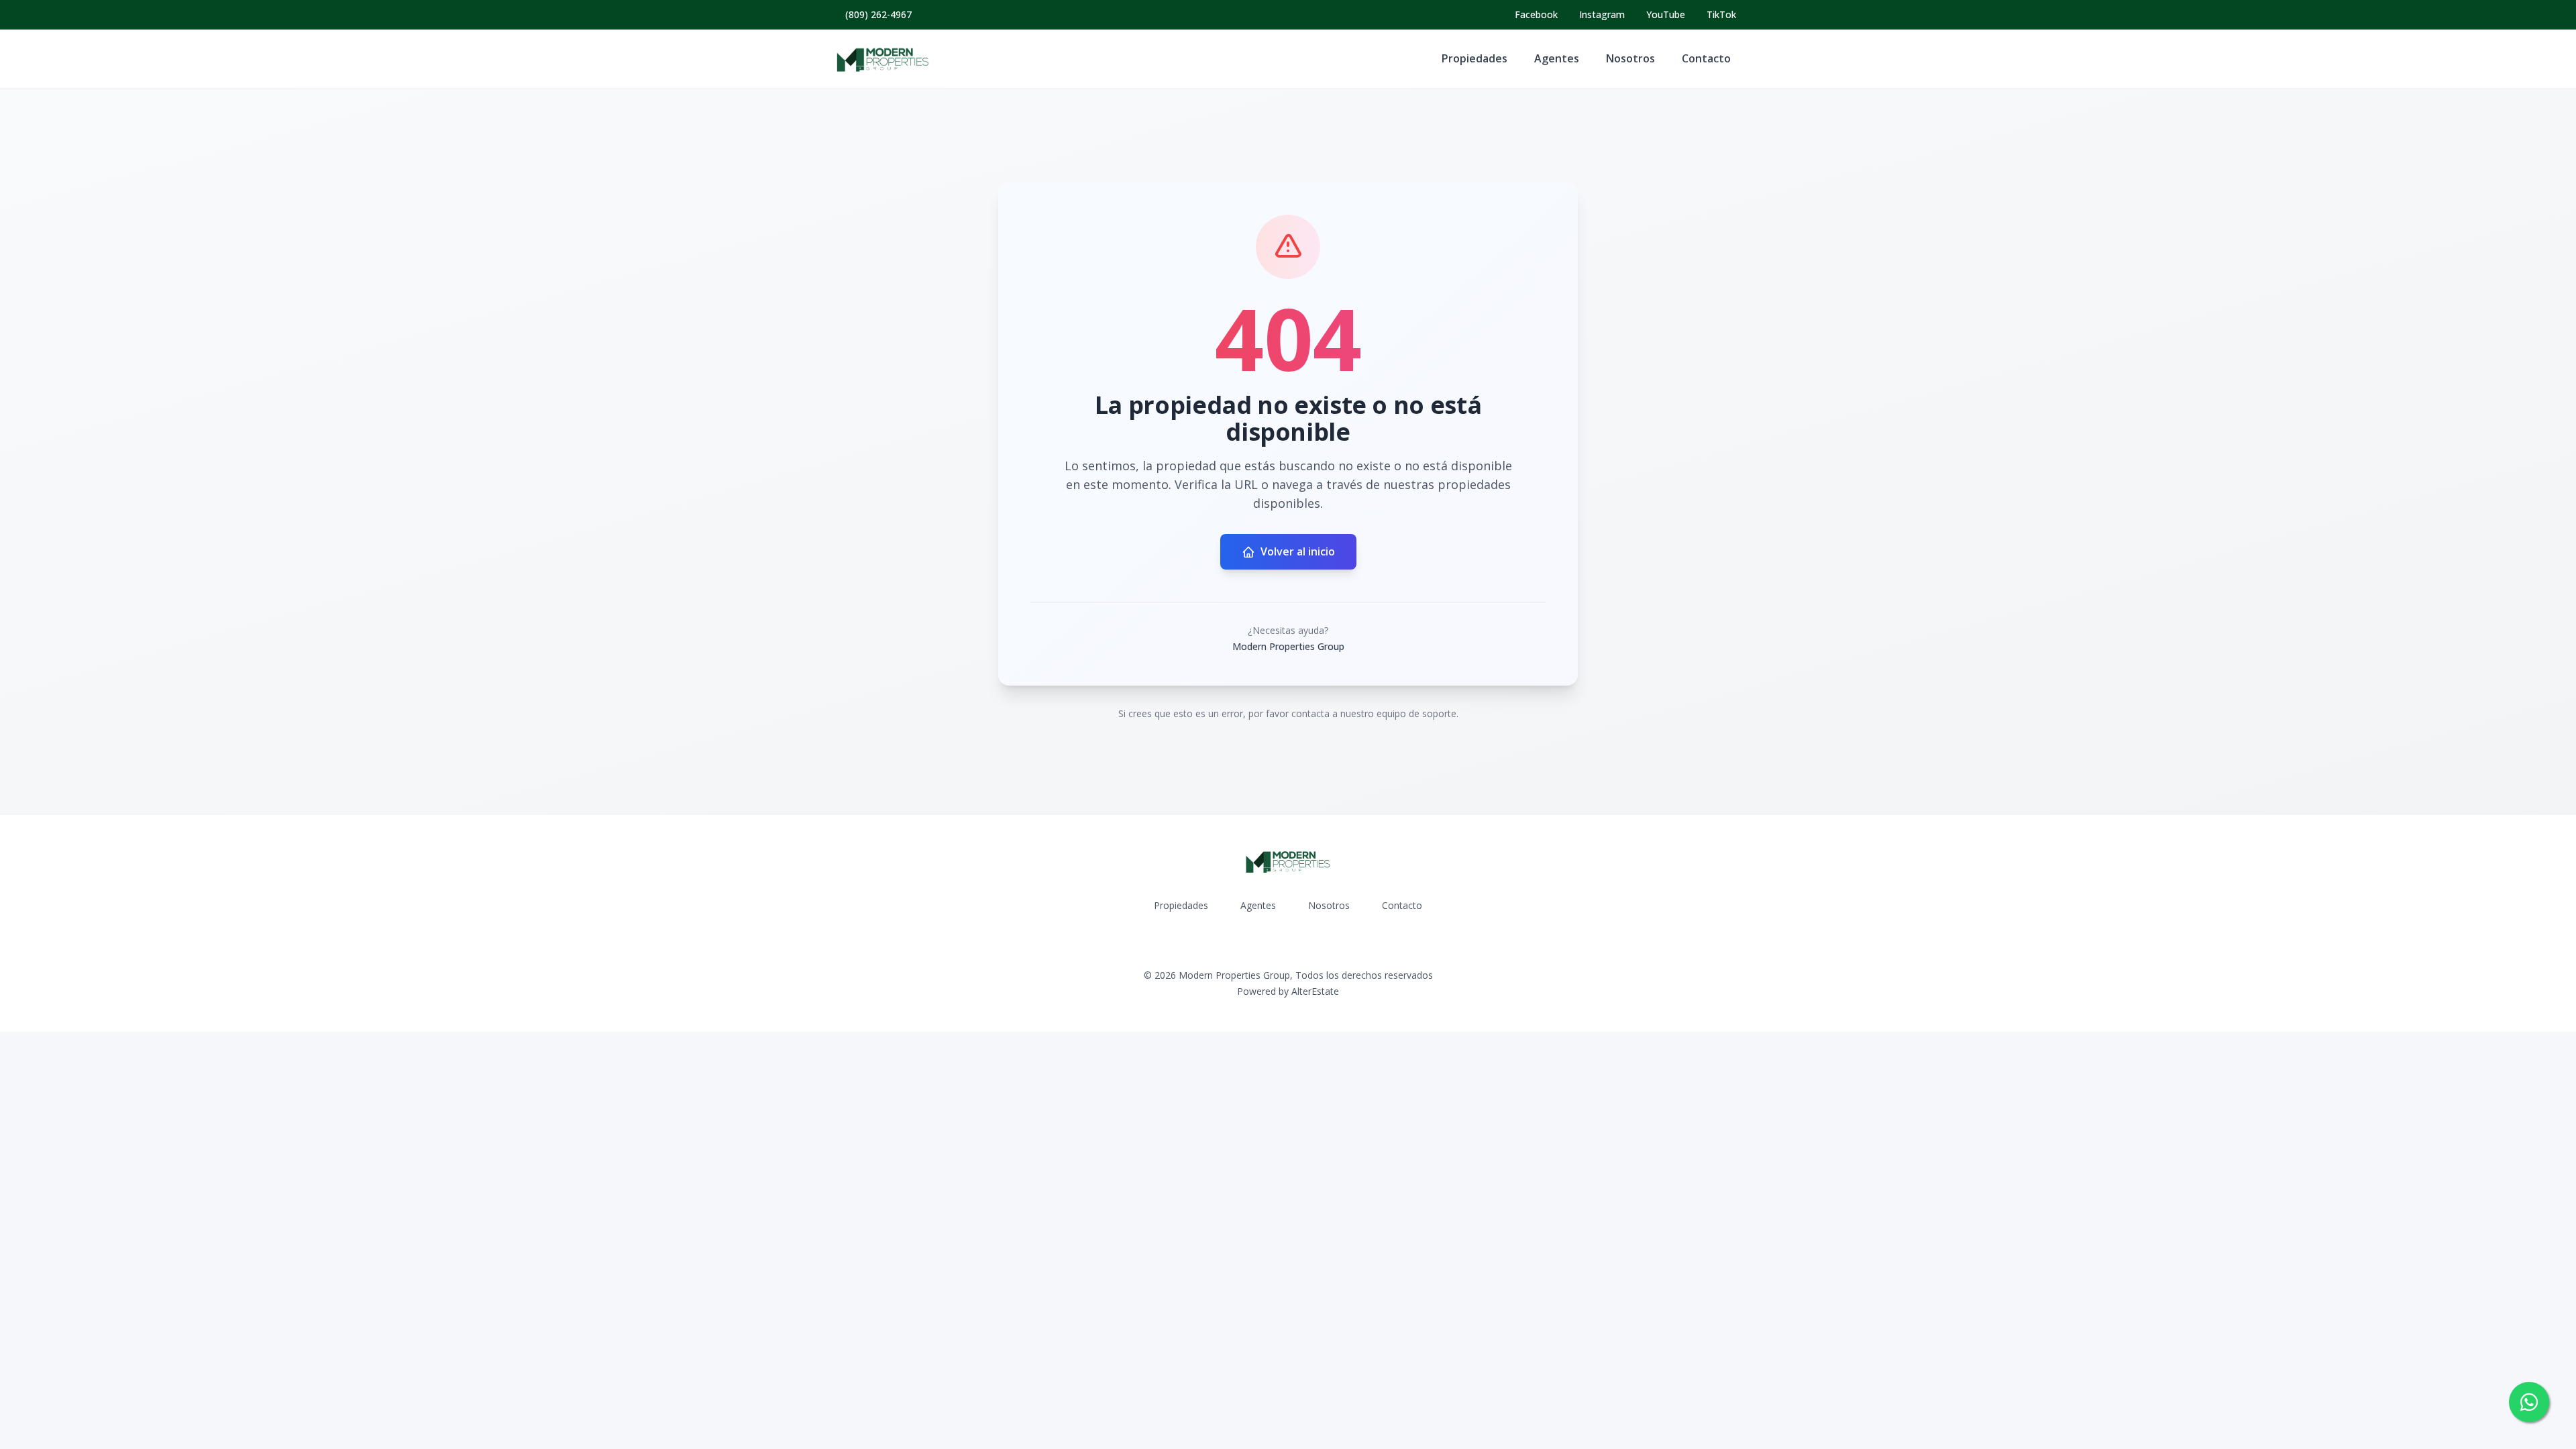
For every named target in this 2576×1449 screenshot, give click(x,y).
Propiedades (1474, 58)
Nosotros (1630, 58)
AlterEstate (1315, 991)
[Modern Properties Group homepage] (883, 59)
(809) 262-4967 (878, 14)
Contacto (1706, 58)
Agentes (1557, 58)
